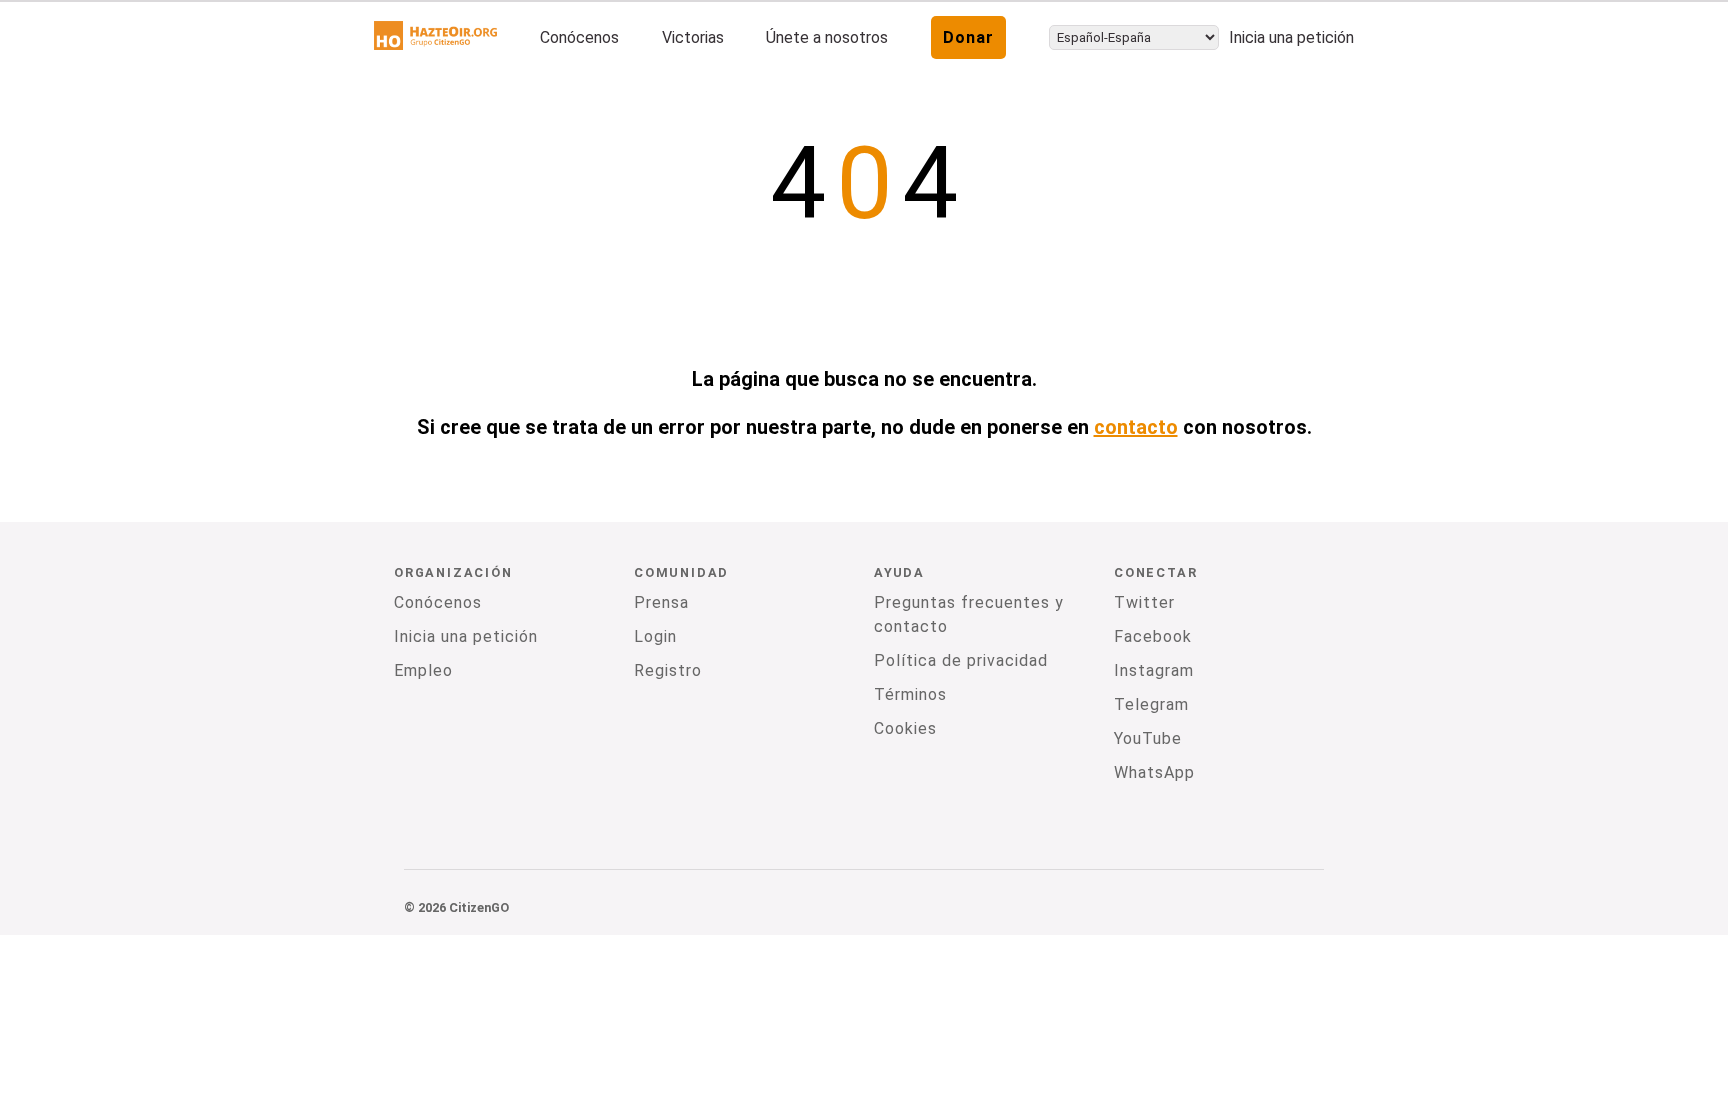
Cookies (905, 728)
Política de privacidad (961, 660)
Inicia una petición (1291, 37)
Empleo (423, 670)
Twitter (1144, 602)
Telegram (1151, 704)
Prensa (661, 602)
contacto (1136, 427)
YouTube (1148, 738)
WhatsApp (1154, 772)
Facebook (1153, 636)
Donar (968, 37)
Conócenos (579, 37)
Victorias (693, 37)
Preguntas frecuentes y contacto (969, 614)
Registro (668, 670)
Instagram (1154, 670)
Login (655, 636)
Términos (910, 694)
